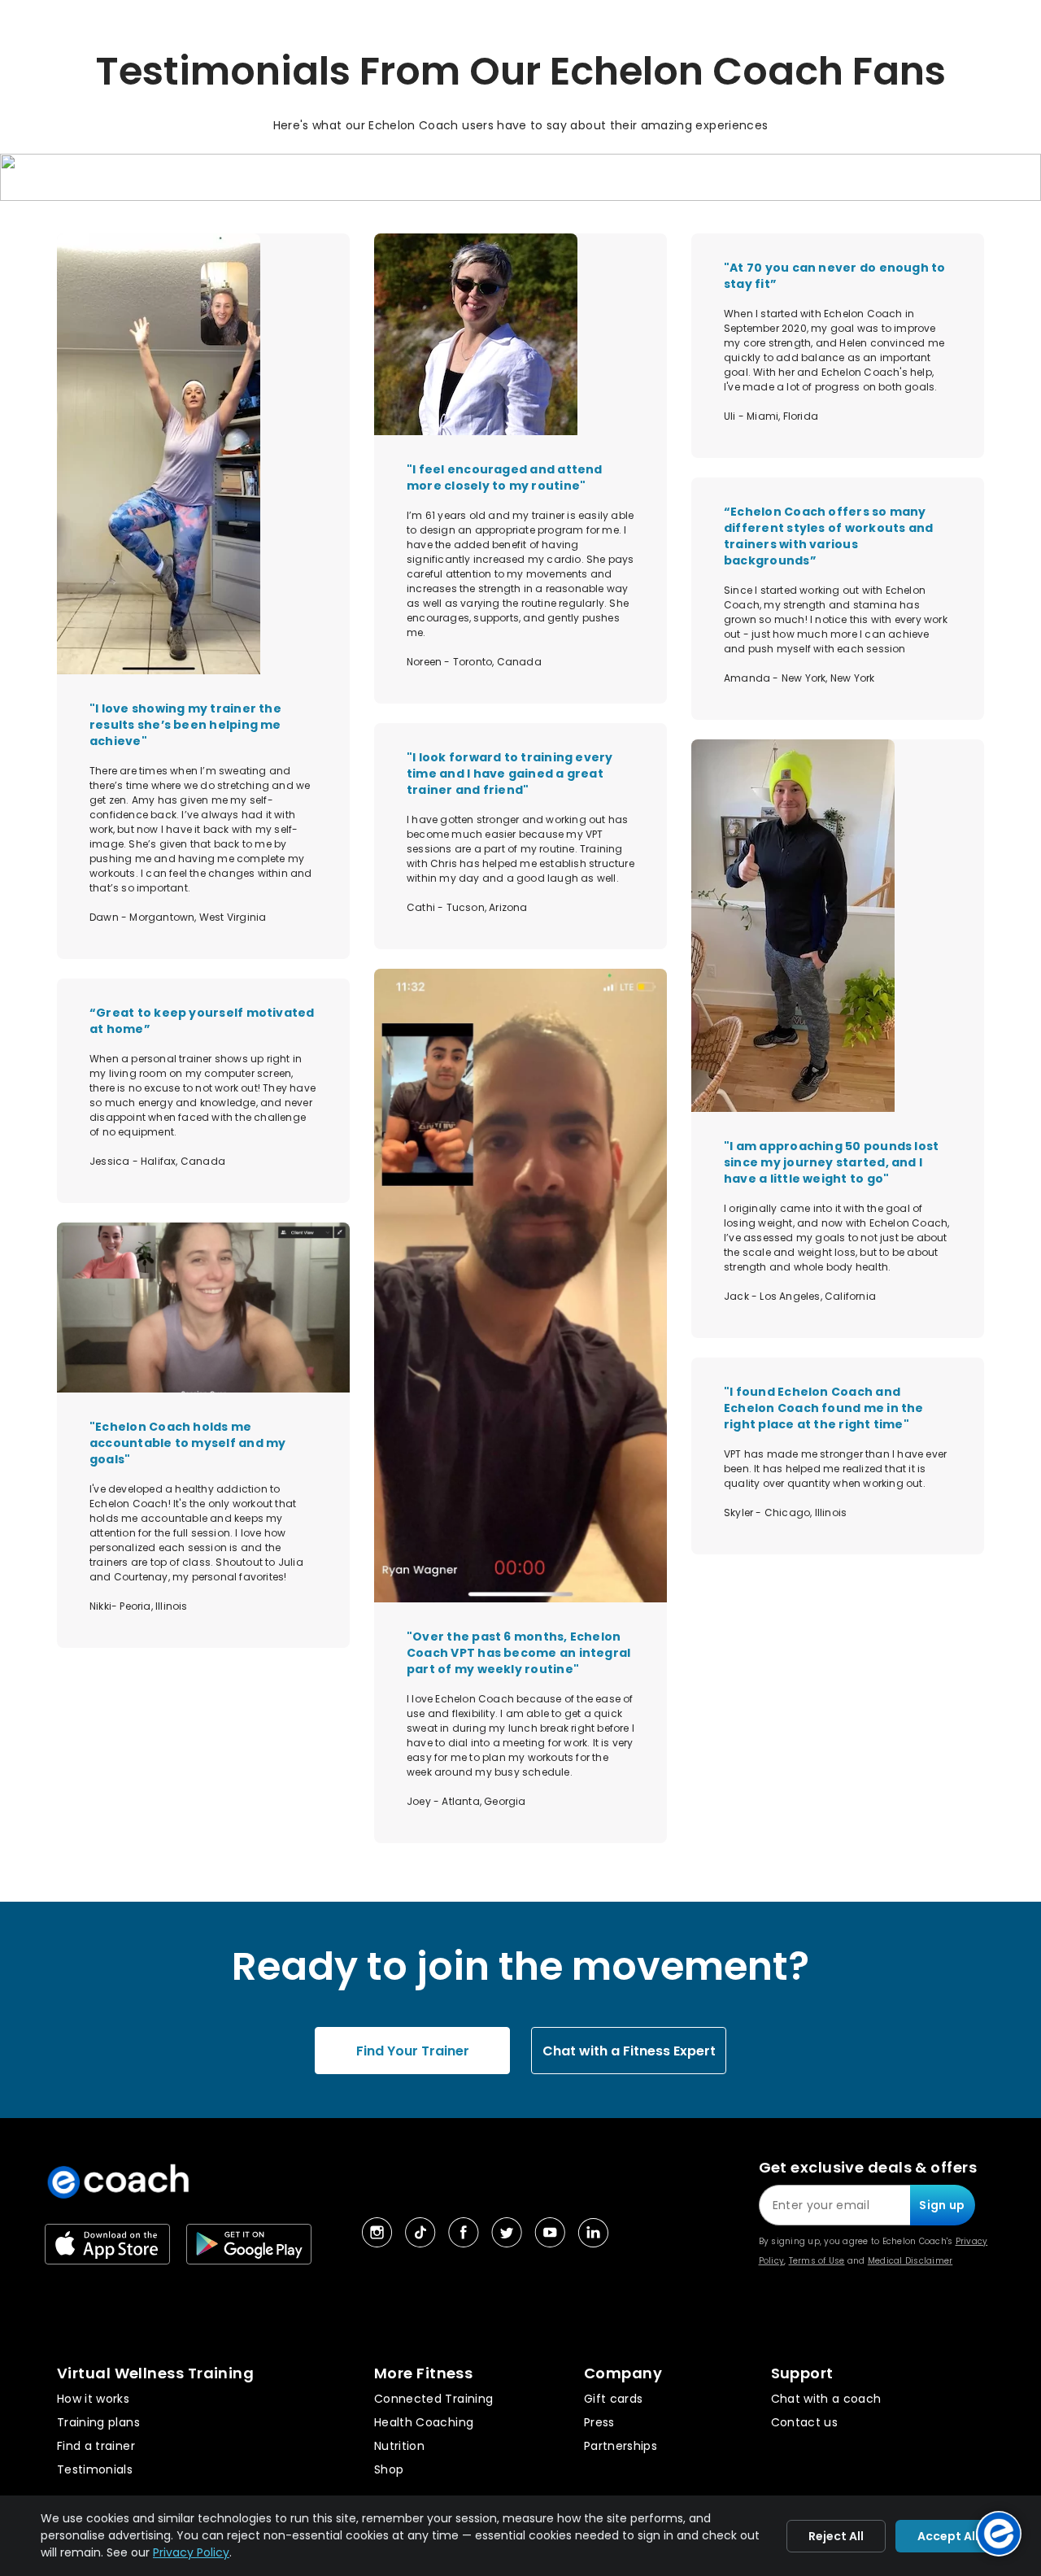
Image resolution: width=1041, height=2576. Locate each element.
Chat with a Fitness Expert (629, 2051)
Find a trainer (96, 2446)
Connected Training (433, 2399)
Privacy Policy (191, 2552)
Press (599, 2422)
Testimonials (95, 2469)
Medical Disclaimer (910, 2261)
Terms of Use (817, 2261)
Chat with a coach (826, 2399)
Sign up (942, 2205)
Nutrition (399, 2446)
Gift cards (614, 2399)
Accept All (948, 2536)
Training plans (98, 2422)
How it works (93, 2399)
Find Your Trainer (413, 2051)
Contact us (805, 2422)
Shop (389, 2469)
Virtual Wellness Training (155, 2373)
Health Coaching (424, 2422)
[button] (520, 183)
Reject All (836, 2536)
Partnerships (621, 2446)
